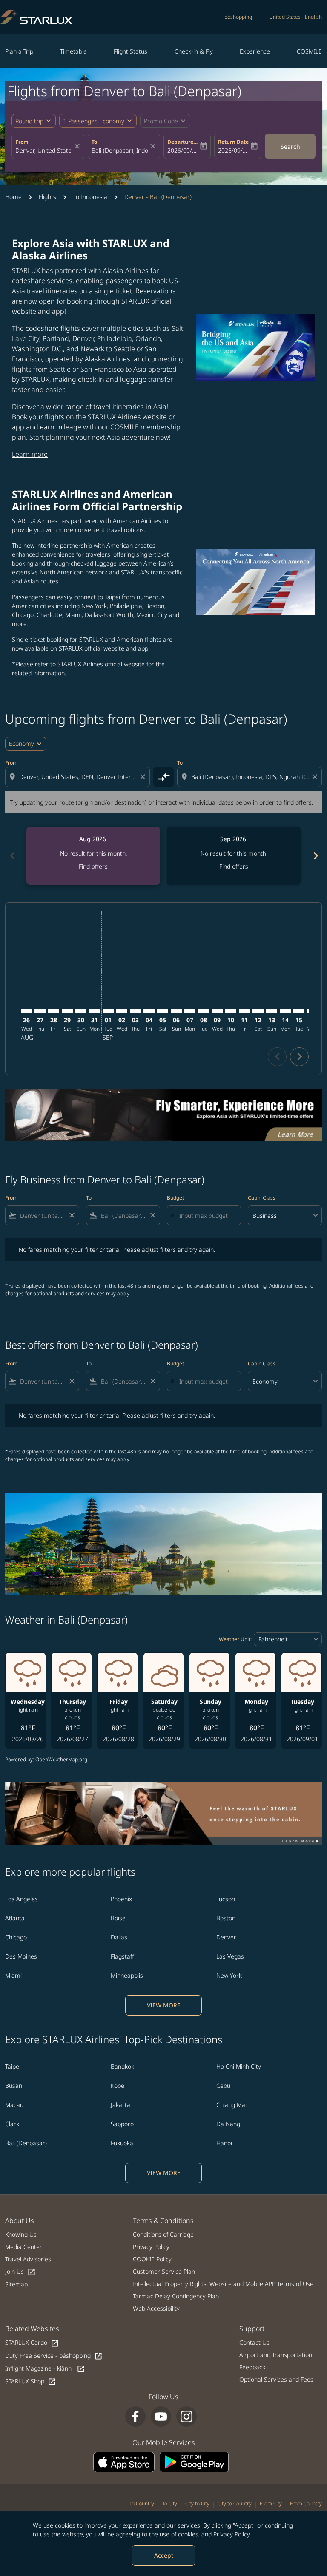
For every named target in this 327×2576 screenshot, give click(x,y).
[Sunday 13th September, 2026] (272, 1011)
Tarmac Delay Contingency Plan (176, 2296)
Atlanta (15, 1918)
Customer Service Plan (164, 2271)
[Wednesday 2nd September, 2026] (122, 1011)
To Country (142, 2503)
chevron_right (315, 856)
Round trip (29, 121)
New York (229, 1975)
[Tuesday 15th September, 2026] (299, 1011)
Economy (22, 744)
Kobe (118, 2086)
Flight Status (131, 51)
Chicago (16, 1937)
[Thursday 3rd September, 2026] (135, 1011)
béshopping (238, 17)
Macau (14, 2105)
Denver (226, 1937)
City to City (197, 2503)
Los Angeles (22, 1899)
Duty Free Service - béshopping (54, 2356)
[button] (98, 121)
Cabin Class (262, 1198)
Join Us (20, 2272)
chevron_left (12, 856)
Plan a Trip (19, 51)
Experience (255, 51)
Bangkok (122, 2066)
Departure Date (183, 142)
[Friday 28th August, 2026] (54, 1011)
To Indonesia (90, 197)
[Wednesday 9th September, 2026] (217, 1011)
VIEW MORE (164, 2005)
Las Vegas (230, 1956)
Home (13, 197)
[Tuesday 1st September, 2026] (108, 1011)
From (22, 142)
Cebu (223, 2086)
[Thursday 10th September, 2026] (231, 1011)
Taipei (13, 2066)
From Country (306, 2503)
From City (271, 2503)
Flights (47, 197)
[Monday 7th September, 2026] (190, 1011)
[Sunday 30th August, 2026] (81, 1011)
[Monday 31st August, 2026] (95, 1011)
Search (290, 146)
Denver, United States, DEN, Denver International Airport (44, 150)
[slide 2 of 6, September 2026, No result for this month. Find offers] (234, 856)
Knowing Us (21, 2234)
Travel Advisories (28, 2259)
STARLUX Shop (31, 2381)
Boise (118, 1918)
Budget (175, 1198)
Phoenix (121, 1899)
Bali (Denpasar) (26, 2143)
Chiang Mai (231, 2105)
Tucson (226, 1899)
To (94, 142)
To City (170, 2503)
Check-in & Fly (194, 51)
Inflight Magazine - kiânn (45, 2369)
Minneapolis (127, 1975)
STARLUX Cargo (32, 2343)
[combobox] (78, 777)
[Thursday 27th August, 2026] (40, 1011)
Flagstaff (122, 1956)
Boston (226, 1918)
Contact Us (254, 2342)
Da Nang (228, 2124)
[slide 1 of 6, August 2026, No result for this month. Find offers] (93, 856)
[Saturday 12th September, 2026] (258, 1011)
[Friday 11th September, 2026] (244, 1011)
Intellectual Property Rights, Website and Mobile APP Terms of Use (223, 2284)
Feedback (252, 2367)
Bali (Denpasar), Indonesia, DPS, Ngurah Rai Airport (120, 150)
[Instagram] (186, 2417)
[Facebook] (135, 2417)
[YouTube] (161, 2417)
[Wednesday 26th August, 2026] (26, 1011)
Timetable (73, 51)
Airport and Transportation (276, 2355)
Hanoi (224, 2143)
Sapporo (122, 2124)
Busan (14, 2086)
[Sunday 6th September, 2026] (176, 1011)
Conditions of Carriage (163, 2234)
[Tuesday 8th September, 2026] (204, 1011)
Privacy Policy (232, 2534)
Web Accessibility (156, 2308)
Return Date (233, 142)
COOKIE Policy (152, 2259)
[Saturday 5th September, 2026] (163, 1011)
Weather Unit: (235, 1639)
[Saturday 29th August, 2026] (67, 1011)
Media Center (24, 2247)
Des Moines (21, 1956)
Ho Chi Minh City (239, 2066)
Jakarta (120, 2105)
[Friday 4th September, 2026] (149, 1011)
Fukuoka (122, 2143)
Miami (13, 1975)
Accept (164, 2555)
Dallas (119, 1937)
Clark (12, 2124)
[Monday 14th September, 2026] (285, 1011)
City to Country (235, 2503)
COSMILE (309, 51)
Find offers (93, 866)
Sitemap (16, 2284)
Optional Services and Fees (276, 2379)
